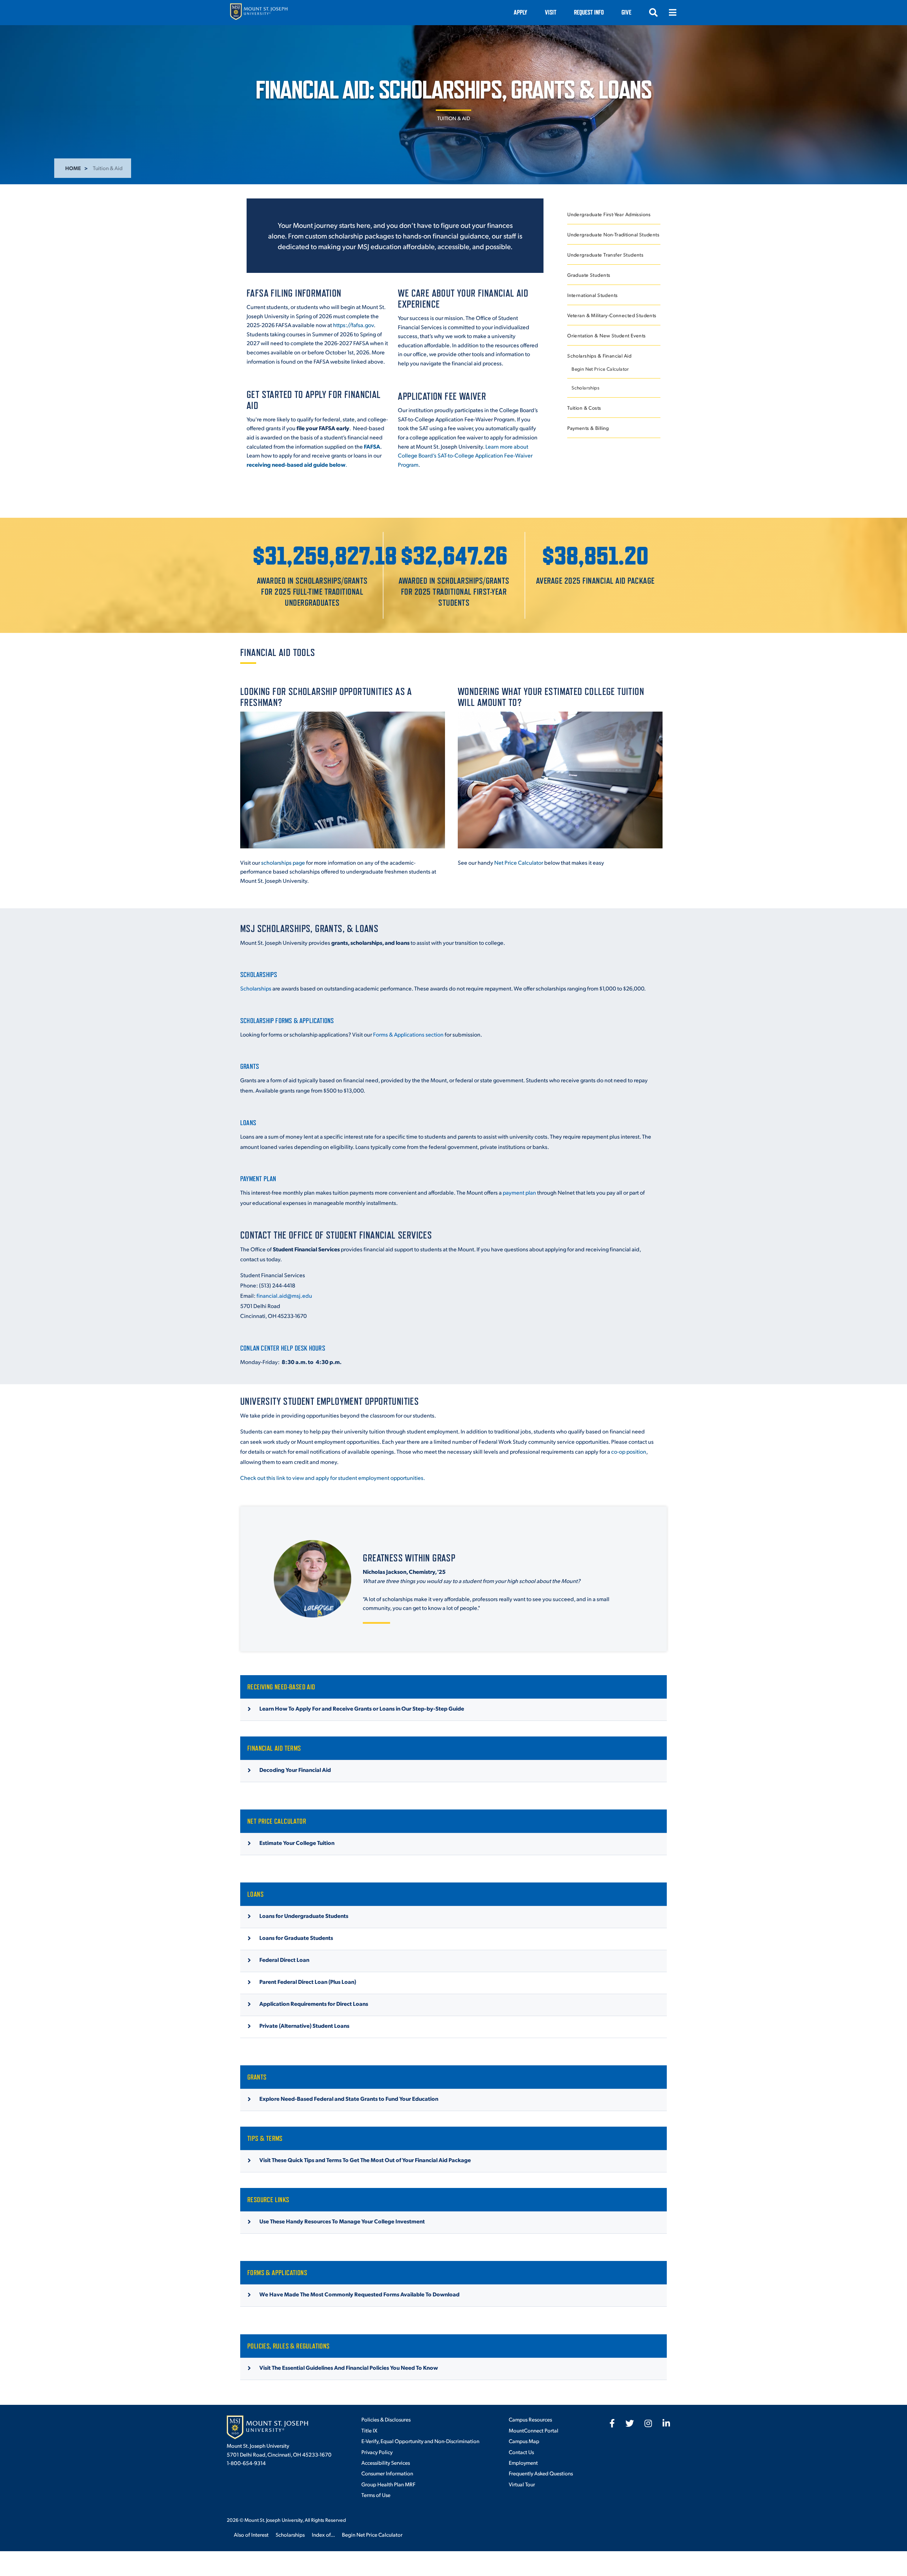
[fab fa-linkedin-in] (666, 2423)
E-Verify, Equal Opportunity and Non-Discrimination (420, 2441)
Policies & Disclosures (386, 2419)
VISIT (551, 12)
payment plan (519, 1192)
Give (626, 12)
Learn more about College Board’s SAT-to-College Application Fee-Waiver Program (465, 455)
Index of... (323, 2534)
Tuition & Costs (584, 408)
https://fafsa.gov (353, 325)
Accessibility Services (386, 2462)
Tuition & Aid (454, 118)
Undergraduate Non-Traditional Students (613, 234)
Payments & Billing (588, 428)
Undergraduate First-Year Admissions (609, 214)
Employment (523, 2462)
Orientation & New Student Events (606, 335)
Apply (520, 12)
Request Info (589, 12)
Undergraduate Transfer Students (605, 255)
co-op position (629, 1451)
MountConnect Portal (534, 2430)
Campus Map (524, 2441)
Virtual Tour (522, 2484)
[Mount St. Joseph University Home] (259, 13)
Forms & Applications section (408, 1034)
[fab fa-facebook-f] (612, 2423)
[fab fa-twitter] (630, 2423)
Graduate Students (589, 275)
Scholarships (585, 388)
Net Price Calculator (519, 862)
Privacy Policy (377, 2452)
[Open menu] (672, 12)
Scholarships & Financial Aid (599, 356)
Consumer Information (387, 2473)
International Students (592, 295)
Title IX (369, 2430)
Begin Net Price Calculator (600, 369)
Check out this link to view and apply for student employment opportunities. (333, 1478)
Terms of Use (376, 2495)
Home (73, 168)
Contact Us (521, 2452)
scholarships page (283, 862)
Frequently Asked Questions (541, 2473)
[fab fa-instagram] (648, 2423)
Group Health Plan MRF (388, 2484)
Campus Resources (530, 2419)
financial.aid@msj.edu (284, 1295)
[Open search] (653, 12)
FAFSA (372, 446)
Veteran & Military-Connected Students (612, 315)
